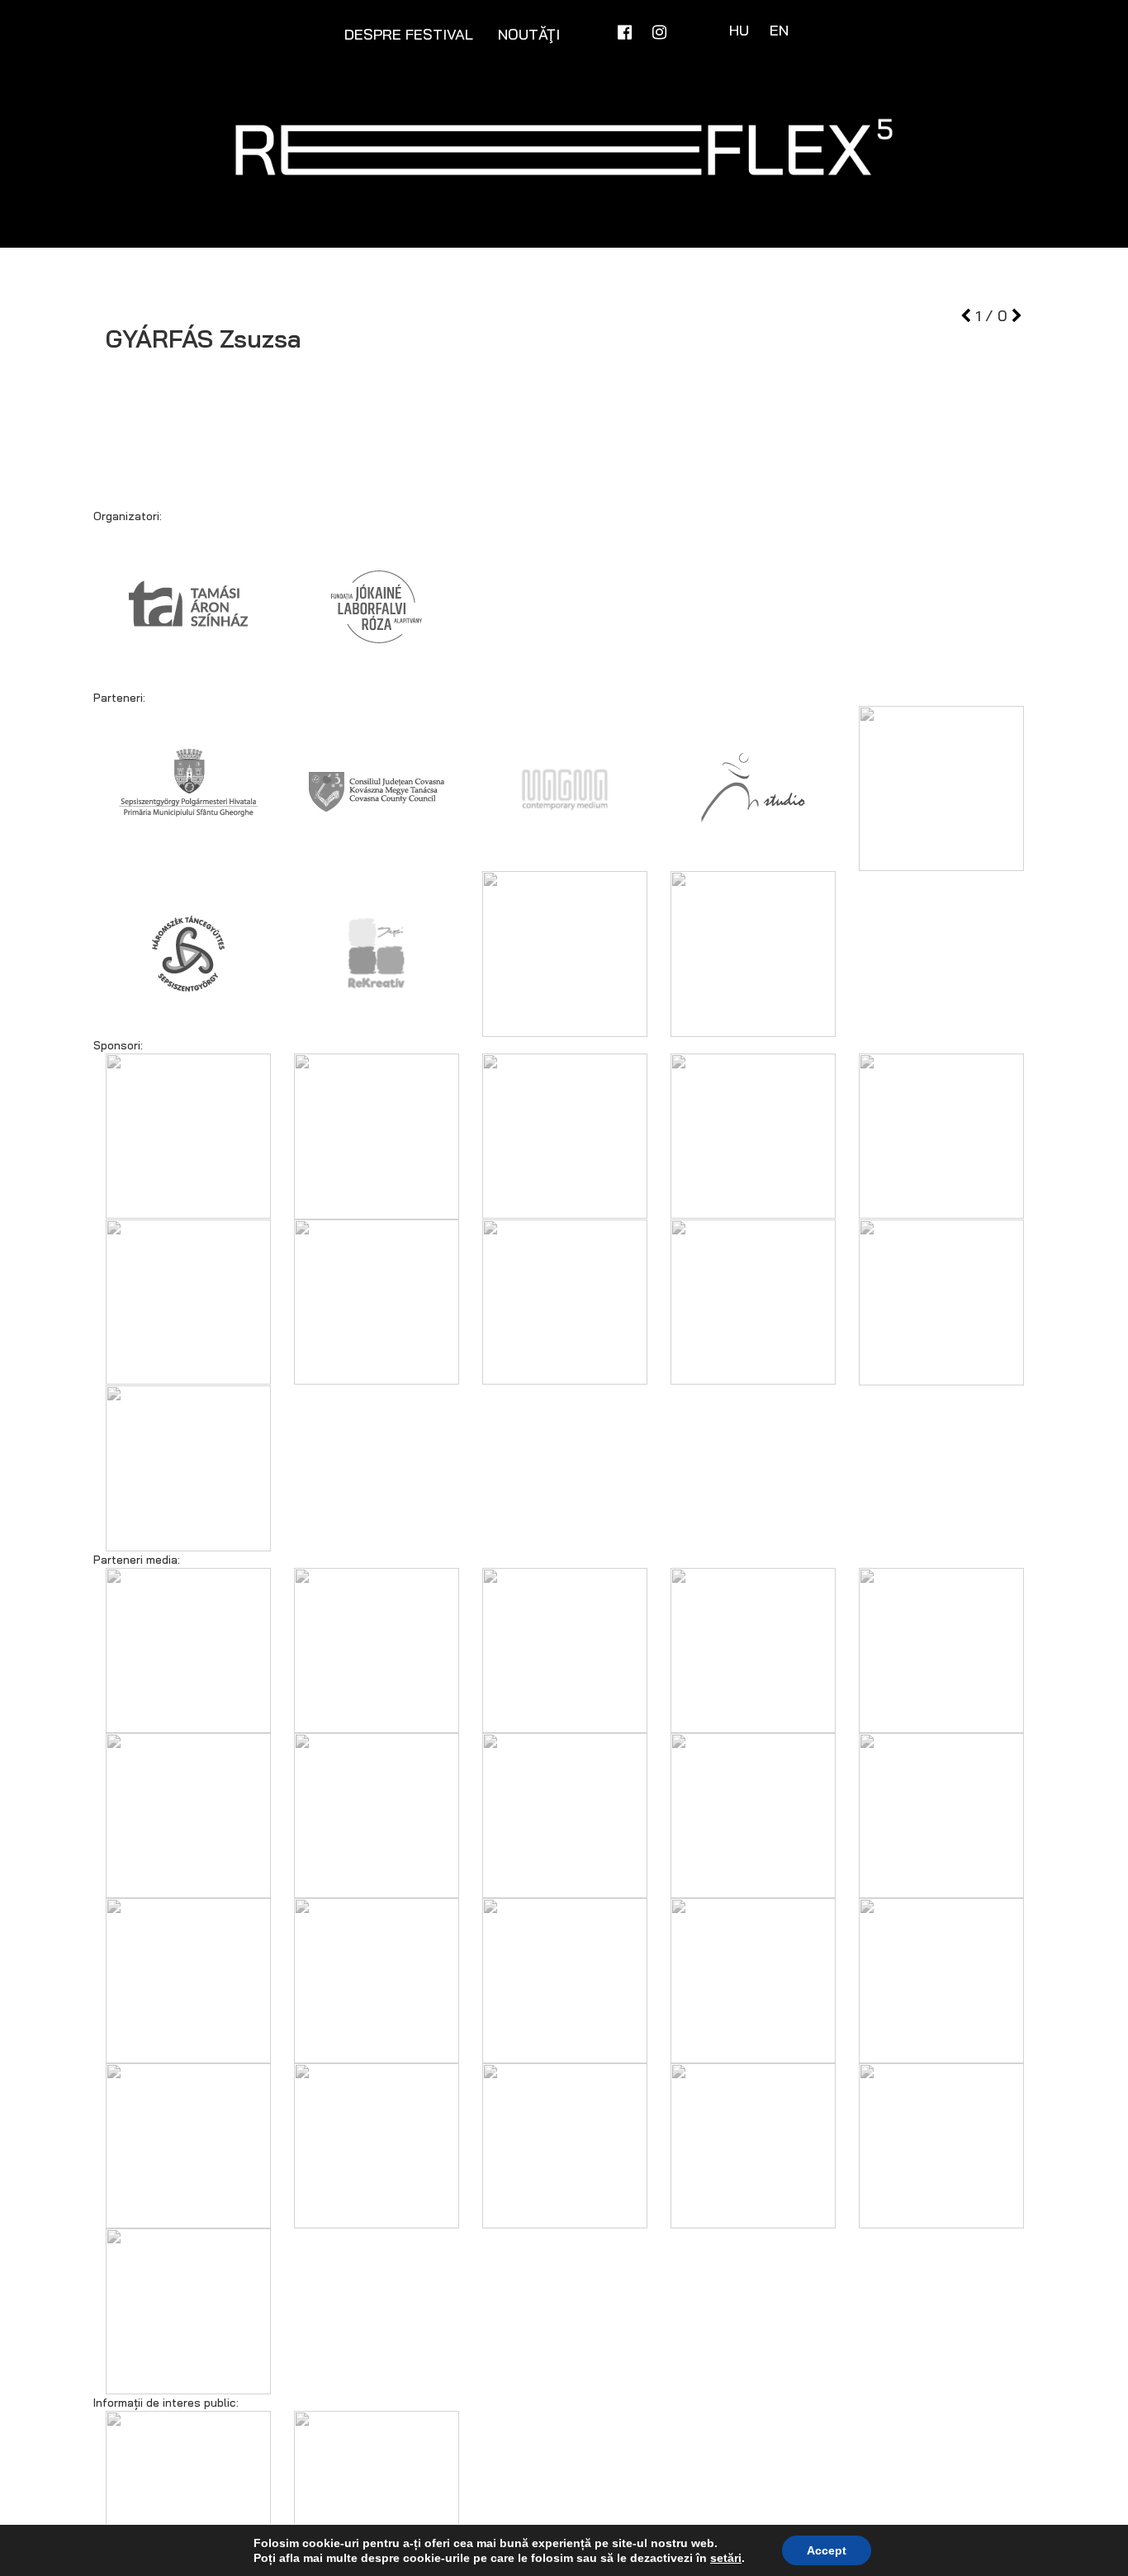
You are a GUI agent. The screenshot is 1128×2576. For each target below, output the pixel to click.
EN (779, 30)
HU (741, 30)
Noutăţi (529, 34)
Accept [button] (827, 2550)
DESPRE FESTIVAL (409, 34)
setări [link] (726, 2558)
